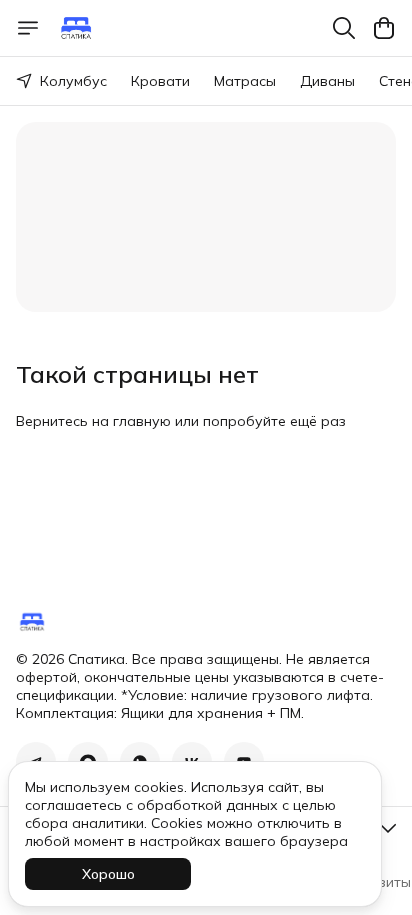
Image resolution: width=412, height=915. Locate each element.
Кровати (160, 81)
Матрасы (245, 81)
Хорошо (108, 874)
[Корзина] (384, 28)
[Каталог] (28, 28)
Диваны (327, 81)
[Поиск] (344, 28)
